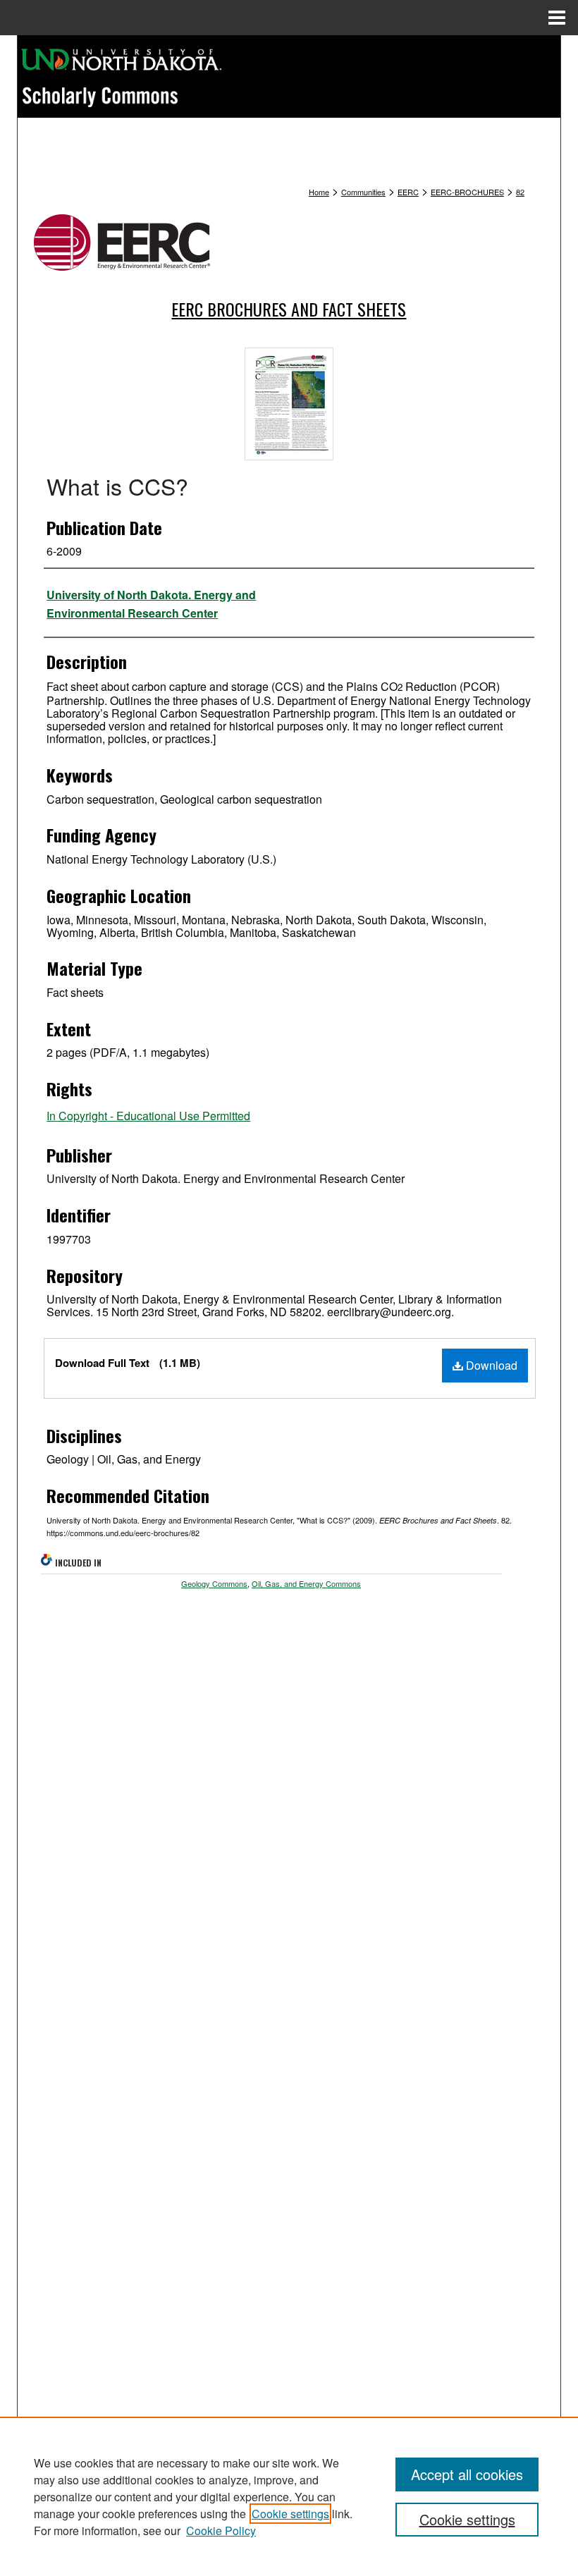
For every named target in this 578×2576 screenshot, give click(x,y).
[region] (289, 2496)
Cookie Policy (221, 2531)
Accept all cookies (467, 2474)
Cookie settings (290, 2514)
